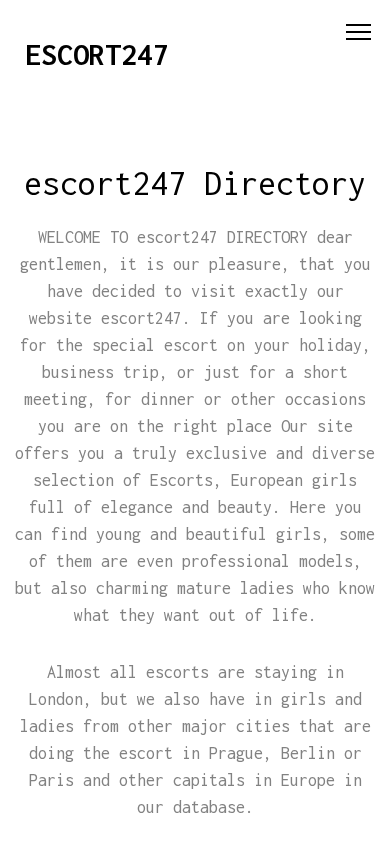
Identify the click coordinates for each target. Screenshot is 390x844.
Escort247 (97, 54)
